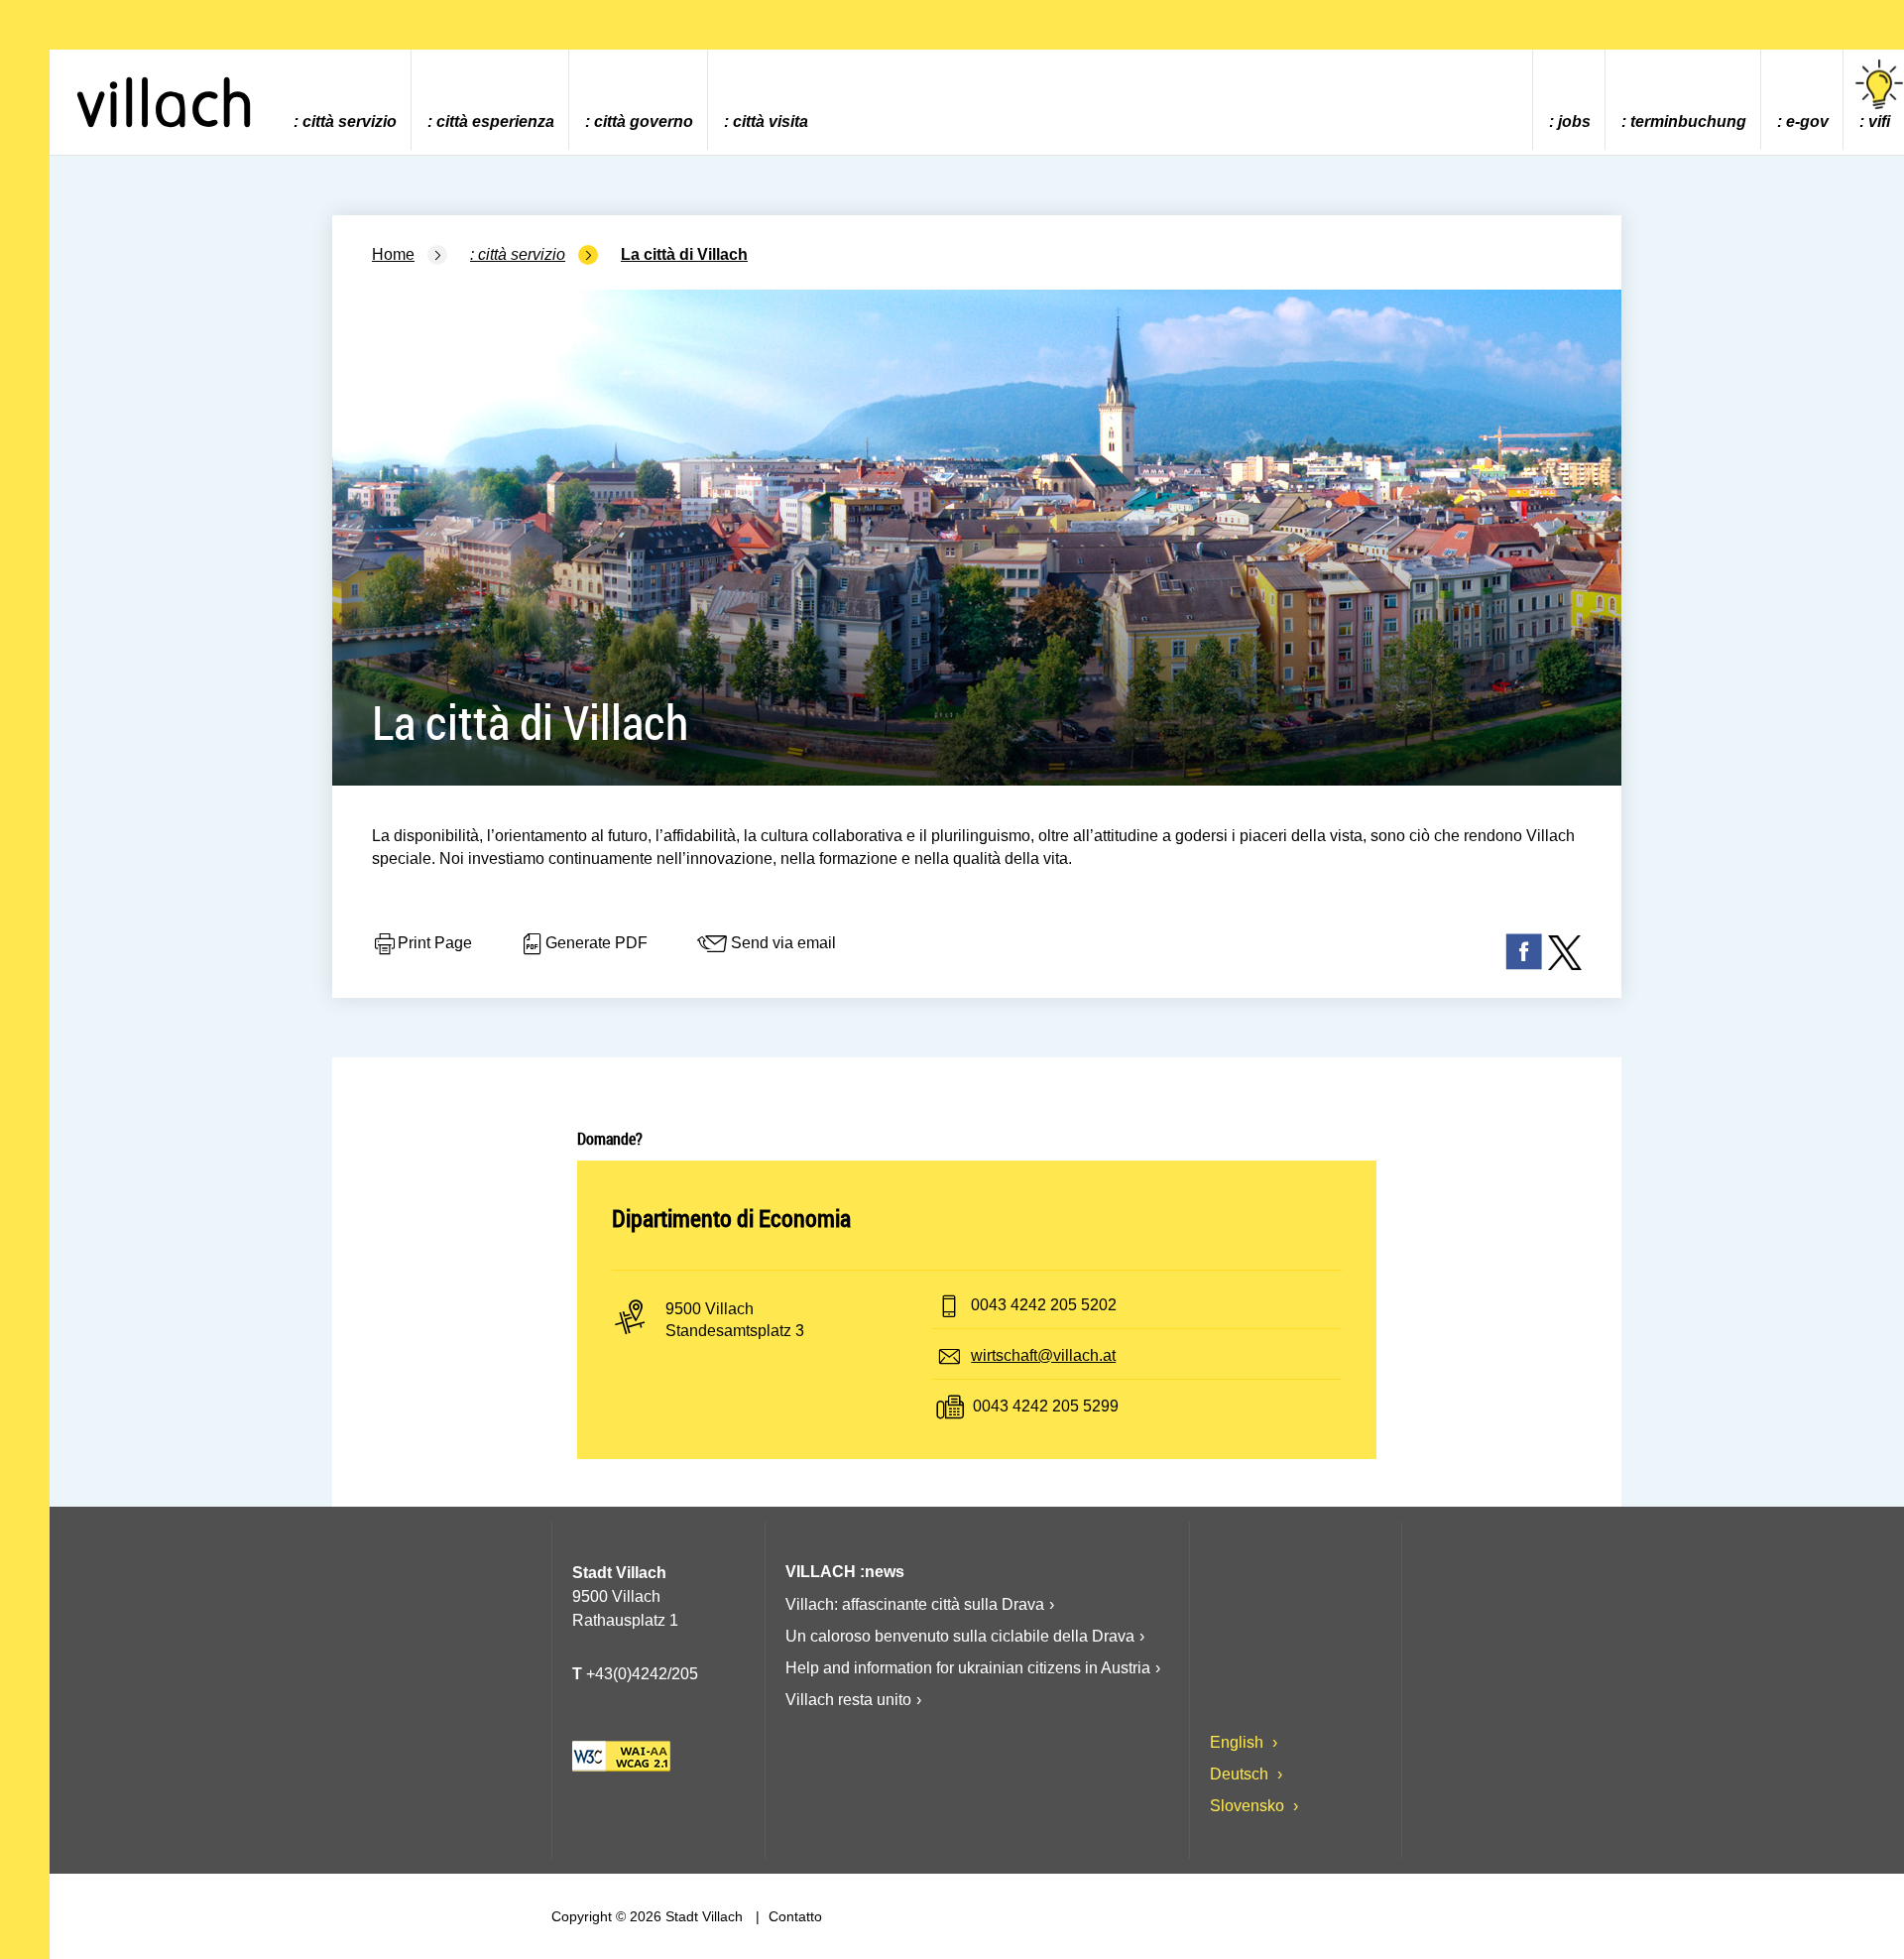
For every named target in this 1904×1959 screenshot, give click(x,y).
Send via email (783, 944)
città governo (644, 122)
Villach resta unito (848, 1700)
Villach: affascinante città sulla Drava (915, 1604)
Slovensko (1249, 1806)
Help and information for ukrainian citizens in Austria (968, 1668)
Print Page (435, 944)
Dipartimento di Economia (731, 1218)
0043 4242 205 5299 (1046, 1406)
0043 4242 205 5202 (1044, 1305)
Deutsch (1241, 1774)
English (1239, 1742)
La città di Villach (684, 254)
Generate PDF (596, 944)
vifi (1879, 122)
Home (393, 254)
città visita (771, 122)
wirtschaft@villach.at (1043, 1355)
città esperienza (495, 122)
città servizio (350, 122)
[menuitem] (345, 100)
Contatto (793, 1916)
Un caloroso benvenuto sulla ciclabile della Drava (960, 1636)
